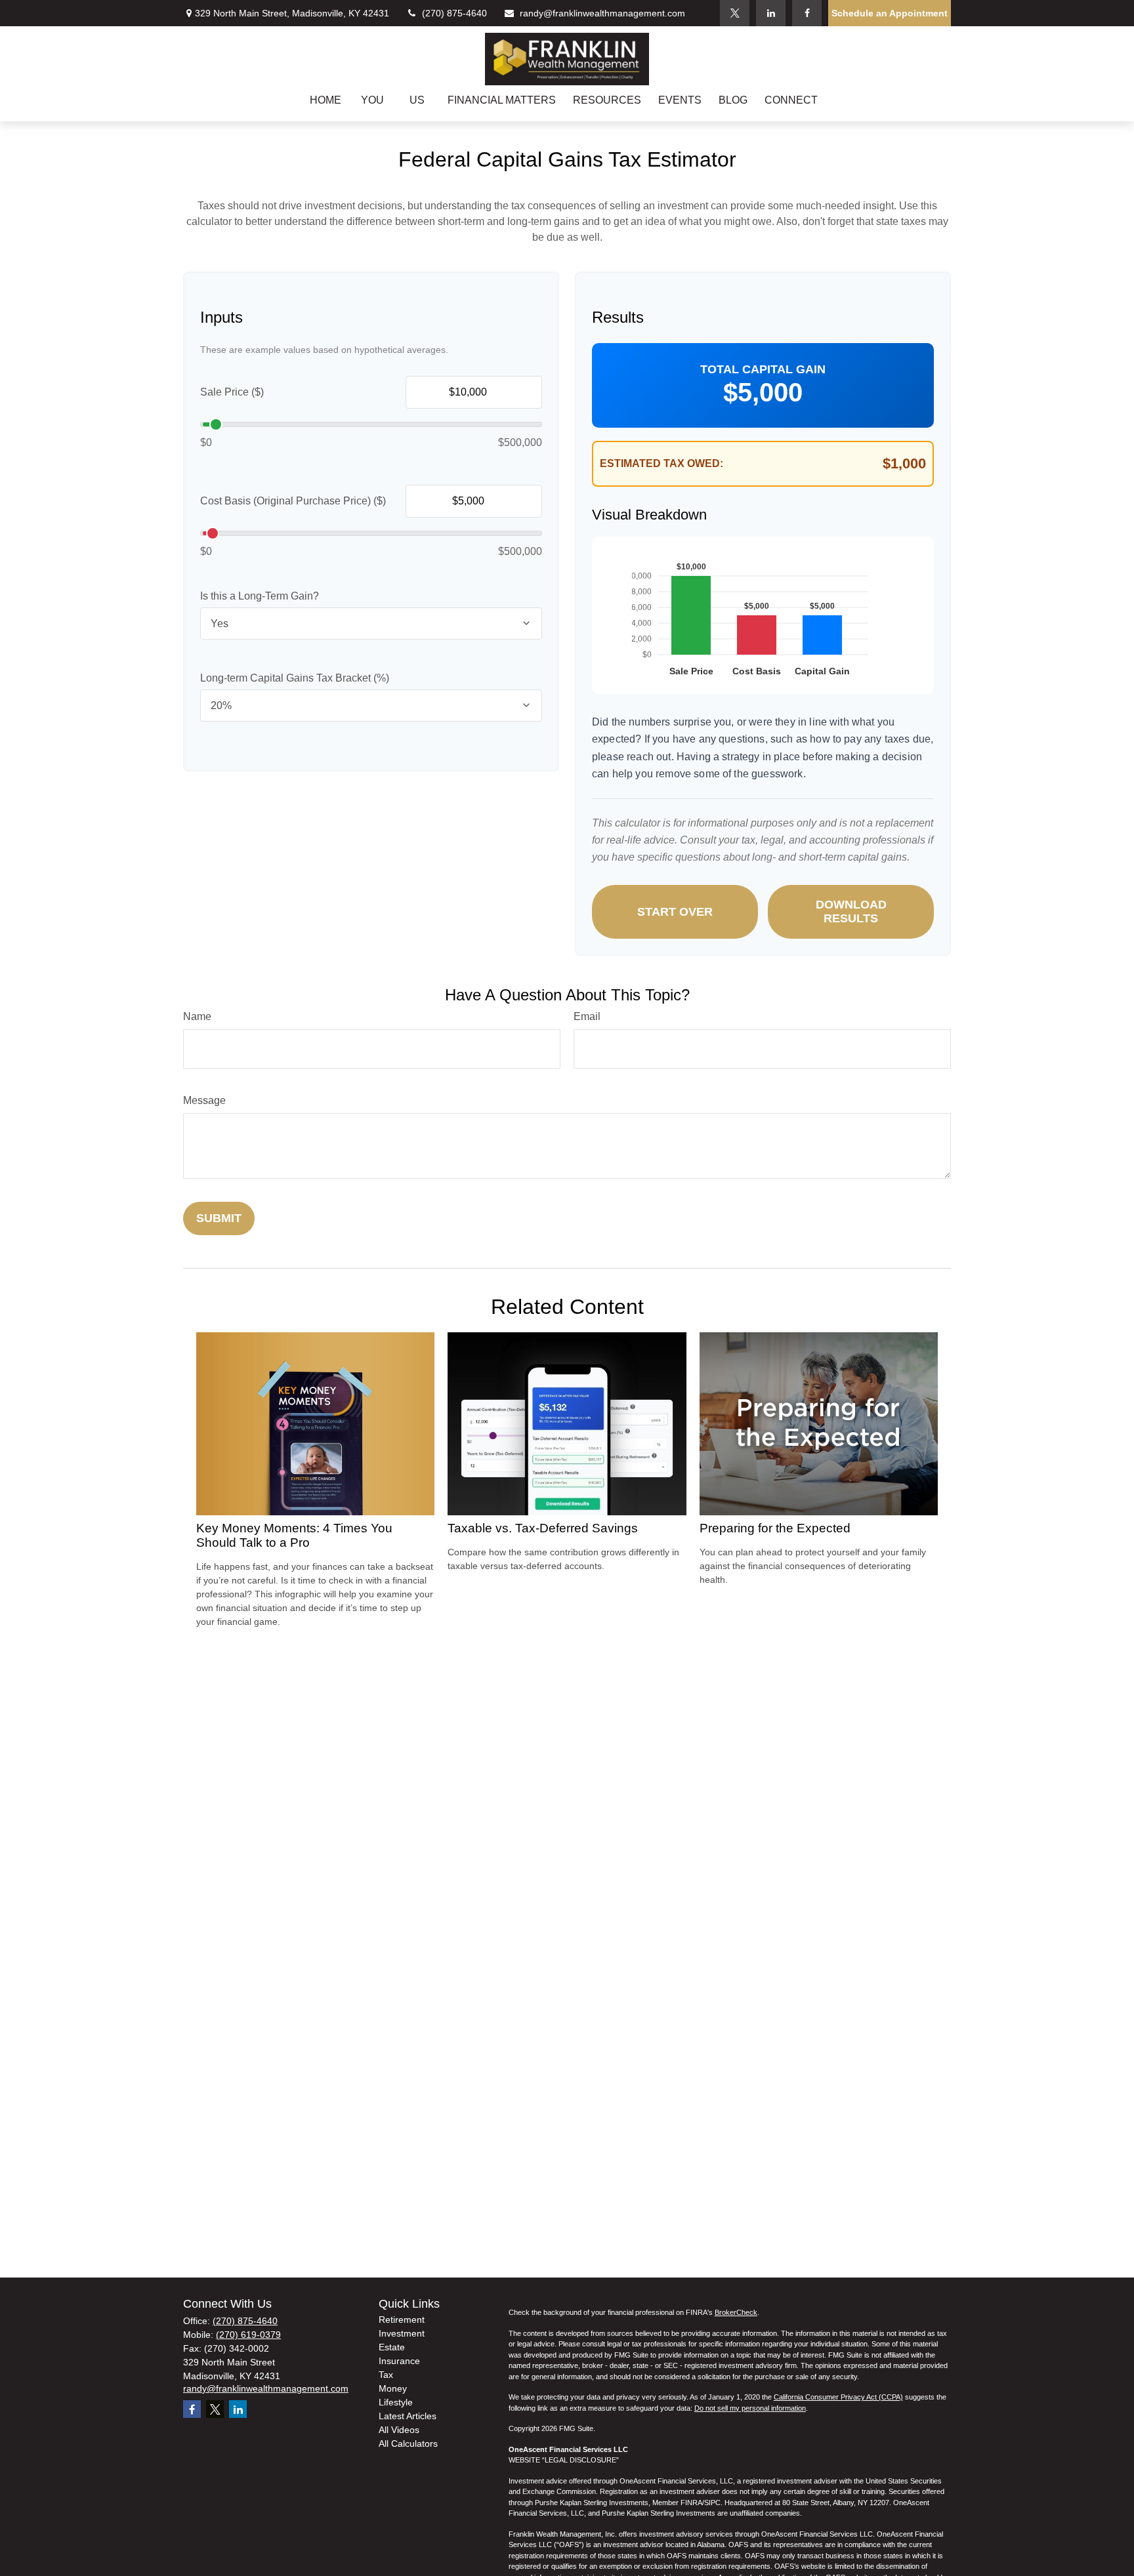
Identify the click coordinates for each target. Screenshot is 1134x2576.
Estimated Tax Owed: (661, 463)
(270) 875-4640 (454, 13)
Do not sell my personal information (750, 2408)
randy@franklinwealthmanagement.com (602, 13)
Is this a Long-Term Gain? (260, 596)
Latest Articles (408, 2416)
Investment (402, 2333)
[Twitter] (735, 13)
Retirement (402, 2320)
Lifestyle (396, 2402)
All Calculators (408, 2443)
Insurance (399, 2361)
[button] (325, 100)
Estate (392, 2347)
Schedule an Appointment (890, 13)
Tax (386, 2375)
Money (393, 2388)
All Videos (399, 2430)
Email (587, 1016)
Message (204, 1100)
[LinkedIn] (771, 13)
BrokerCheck (736, 2312)
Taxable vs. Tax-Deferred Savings (543, 1528)
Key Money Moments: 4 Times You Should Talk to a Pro (294, 1535)
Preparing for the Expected (775, 1528)
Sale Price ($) (232, 392)
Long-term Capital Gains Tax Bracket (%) (295, 678)
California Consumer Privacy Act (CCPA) (838, 2397)
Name (197, 1016)
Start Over (675, 912)
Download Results (851, 911)
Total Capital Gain (763, 369)
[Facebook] (807, 13)
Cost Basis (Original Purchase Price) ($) (293, 501)
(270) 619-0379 (248, 2335)
